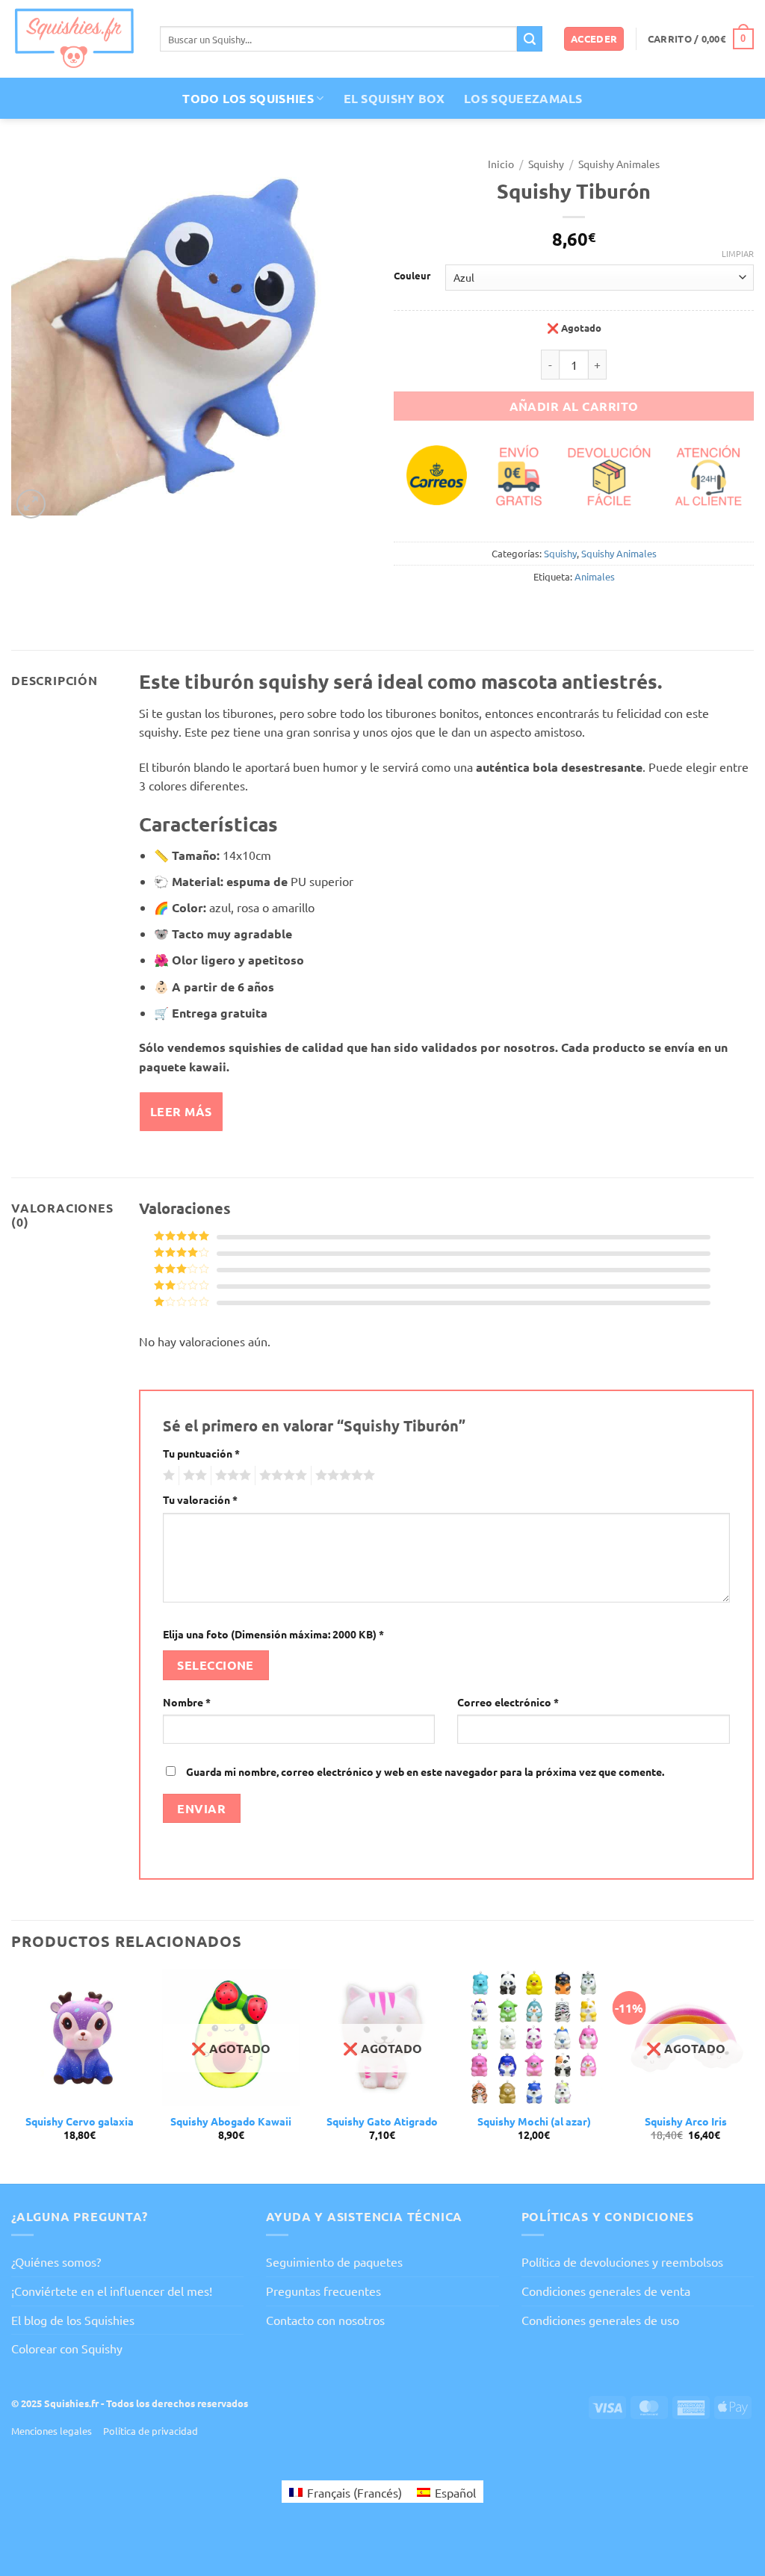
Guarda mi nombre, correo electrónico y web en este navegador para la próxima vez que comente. (425, 1771)
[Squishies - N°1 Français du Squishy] (74, 38)
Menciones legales (52, 2431)
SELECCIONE (216, 1665)
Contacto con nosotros (325, 2320)
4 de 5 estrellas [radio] (281, 1476)
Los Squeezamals (523, 98)
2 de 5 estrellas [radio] (193, 1476)
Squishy (546, 164)
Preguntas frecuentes (323, 2291)
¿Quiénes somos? (56, 2261)
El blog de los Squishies (73, 2320)
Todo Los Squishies (248, 98)
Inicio (501, 164)
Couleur (412, 276)
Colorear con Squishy (67, 2348)
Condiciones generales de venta (606, 2291)
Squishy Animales (619, 164)
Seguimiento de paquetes (334, 2261)
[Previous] (12, 2075)
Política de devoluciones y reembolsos (622, 2261)
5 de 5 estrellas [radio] (343, 1476)
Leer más (181, 1111)
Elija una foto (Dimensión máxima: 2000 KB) (273, 1634)
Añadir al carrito (574, 406)
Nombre (187, 1702)
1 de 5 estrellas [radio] (167, 1476)
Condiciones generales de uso (600, 2320)
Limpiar (738, 253)
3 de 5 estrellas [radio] (231, 1476)
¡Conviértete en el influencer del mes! (112, 2291)
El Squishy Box (394, 98)
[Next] (753, 2075)
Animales (595, 576)
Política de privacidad (151, 2431)
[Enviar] (530, 39)
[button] (594, 39)
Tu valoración (200, 1499)
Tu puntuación (201, 1453)
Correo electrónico (508, 1702)
